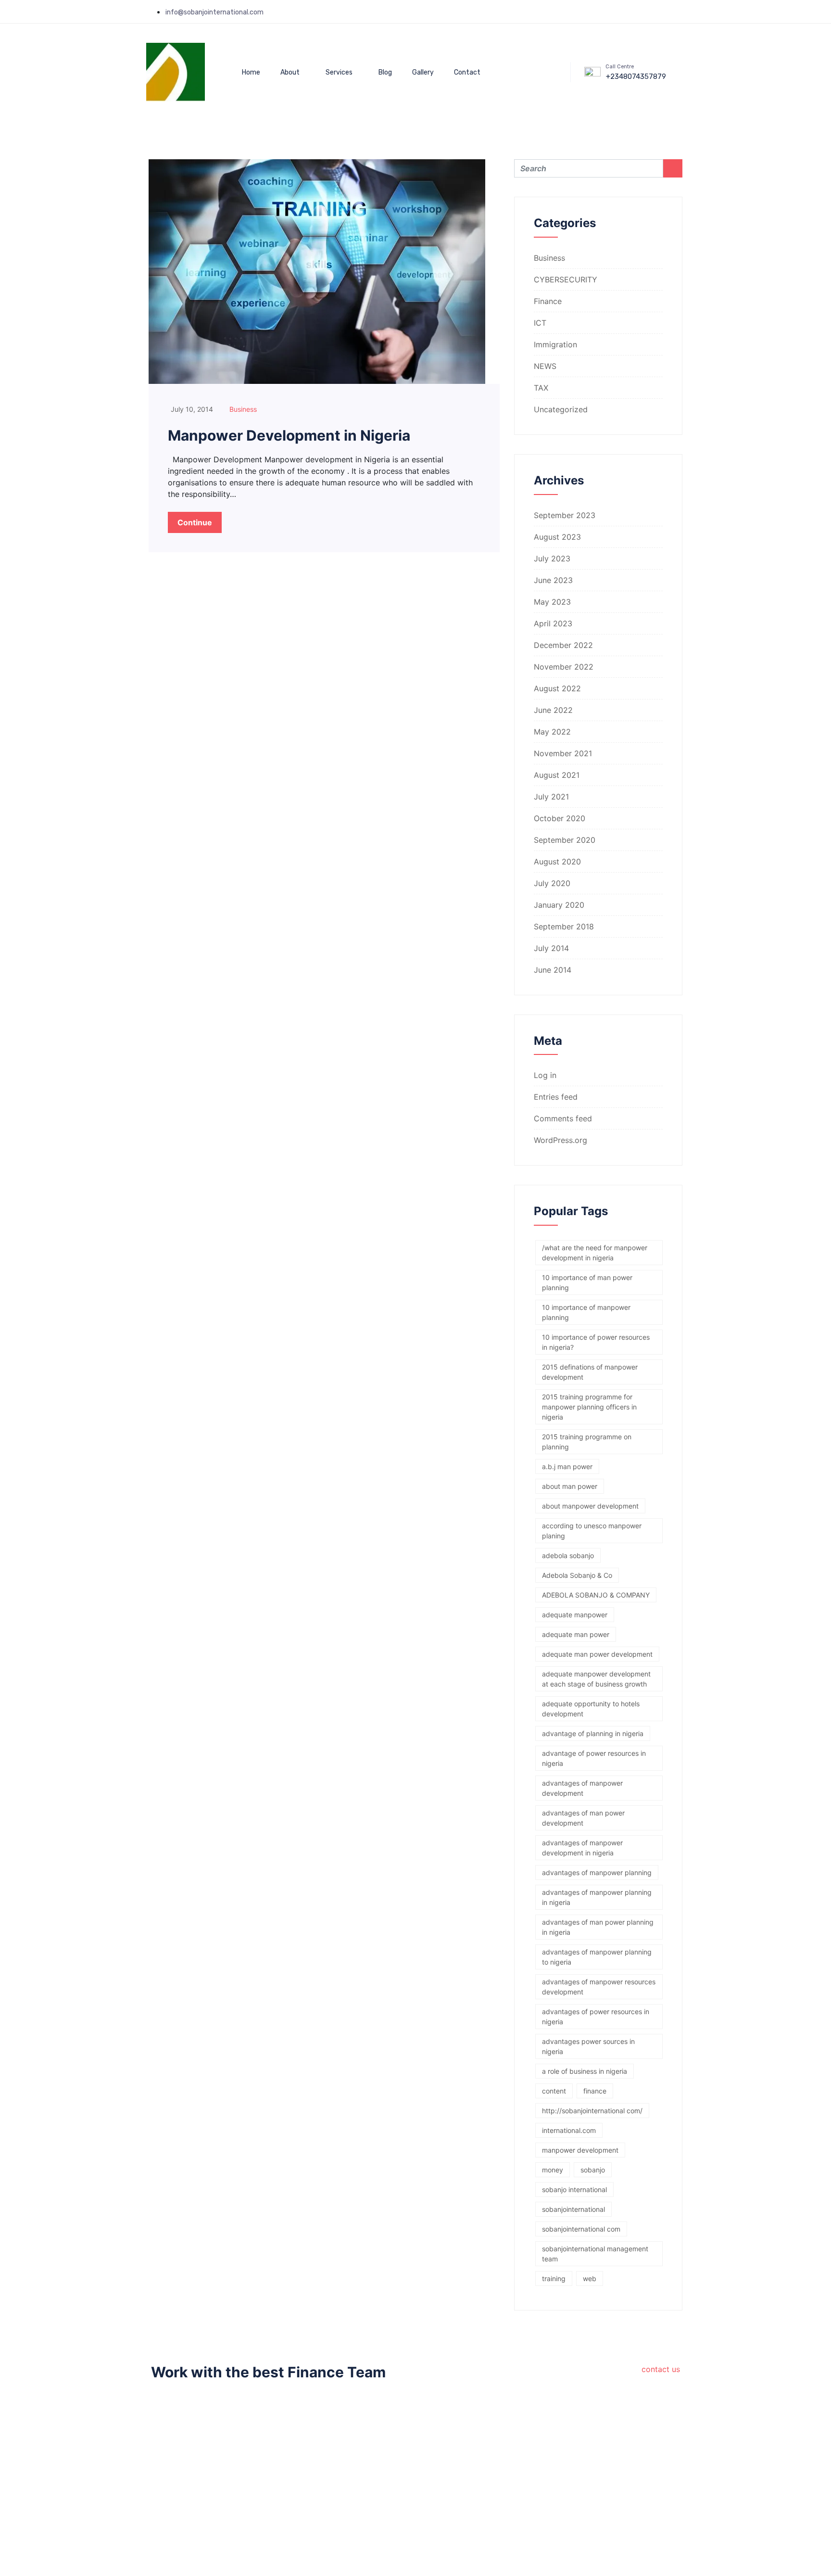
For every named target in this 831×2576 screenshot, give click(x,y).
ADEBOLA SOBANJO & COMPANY (596, 1595)
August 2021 (557, 775)
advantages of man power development (583, 1818)
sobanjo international (574, 2189)
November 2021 (563, 753)
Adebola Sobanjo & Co (577, 1575)
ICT (540, 323)
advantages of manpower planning (597, 1872)
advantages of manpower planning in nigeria (597, 1897)
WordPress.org (560, 1140)
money (553, 2170)
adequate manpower (575, 1615)
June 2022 (553, 710)
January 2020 (559, 905)
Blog (385, 72)
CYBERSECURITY (566, 279)
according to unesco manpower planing (592, 1531)
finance (595, 2091)
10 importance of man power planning (587, 1282)
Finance (548, 301)
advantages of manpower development (582, 1788)
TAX (541, 388)
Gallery (423, 72)
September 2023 (565, 515)
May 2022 (552, 732)
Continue (195, 522)
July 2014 (551, 948)
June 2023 (553, 580)
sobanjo (593, 2170)
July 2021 (551, 797)
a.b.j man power (567, 1466)
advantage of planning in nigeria (593, 1733)
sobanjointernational (573, 2209)
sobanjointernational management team (595, 2254)
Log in (545, 1075)
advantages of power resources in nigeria (596, 2017)
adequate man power (576, 1634)
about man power (570, 1486)
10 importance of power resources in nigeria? (596, 1342)
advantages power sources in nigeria (588, 2046)
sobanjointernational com (581, 2229)
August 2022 (557, 688)
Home (251, 72)
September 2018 (564, 926)
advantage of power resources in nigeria (594, 1758)
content (554, 2091)
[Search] (544, 86)
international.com (569, 2130)
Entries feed (556, 1097)
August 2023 (557, 537)
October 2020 (560, 818)
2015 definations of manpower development (590, 1372)
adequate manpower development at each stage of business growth (596, 1679)
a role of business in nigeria (585, 2071)
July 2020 (552, 883)
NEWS (545, 366)
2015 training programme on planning (587, 1442)
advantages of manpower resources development (599, 1987)
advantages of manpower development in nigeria (582, 1848)
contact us (661, 2369)
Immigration (555, 344)
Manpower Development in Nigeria (289, 435)
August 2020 (557, 862)
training (554, 2278)
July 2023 (552, 558)
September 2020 (565, 840)
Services (339, 72)
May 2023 (552, 602)
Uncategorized (561, 409)
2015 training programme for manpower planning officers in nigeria (589, 1407)
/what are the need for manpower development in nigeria (595, 1253)
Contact (467, 72)
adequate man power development (597, 1654)
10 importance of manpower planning (586, 1312)
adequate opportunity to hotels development (591, 1709)
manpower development (580, 2150)
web (590, 2278)
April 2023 (553, 623)
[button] (535, 40)
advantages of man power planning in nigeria (598, 1927)
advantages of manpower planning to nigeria (597, 1957)
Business (243, 409)
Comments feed (563, 1118)
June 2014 (553, 970)
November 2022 (564, 667)
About (290, 72)
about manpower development (590, 1506)
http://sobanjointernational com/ (592, 2111)
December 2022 (563, 645)
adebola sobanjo (568, 1555)
